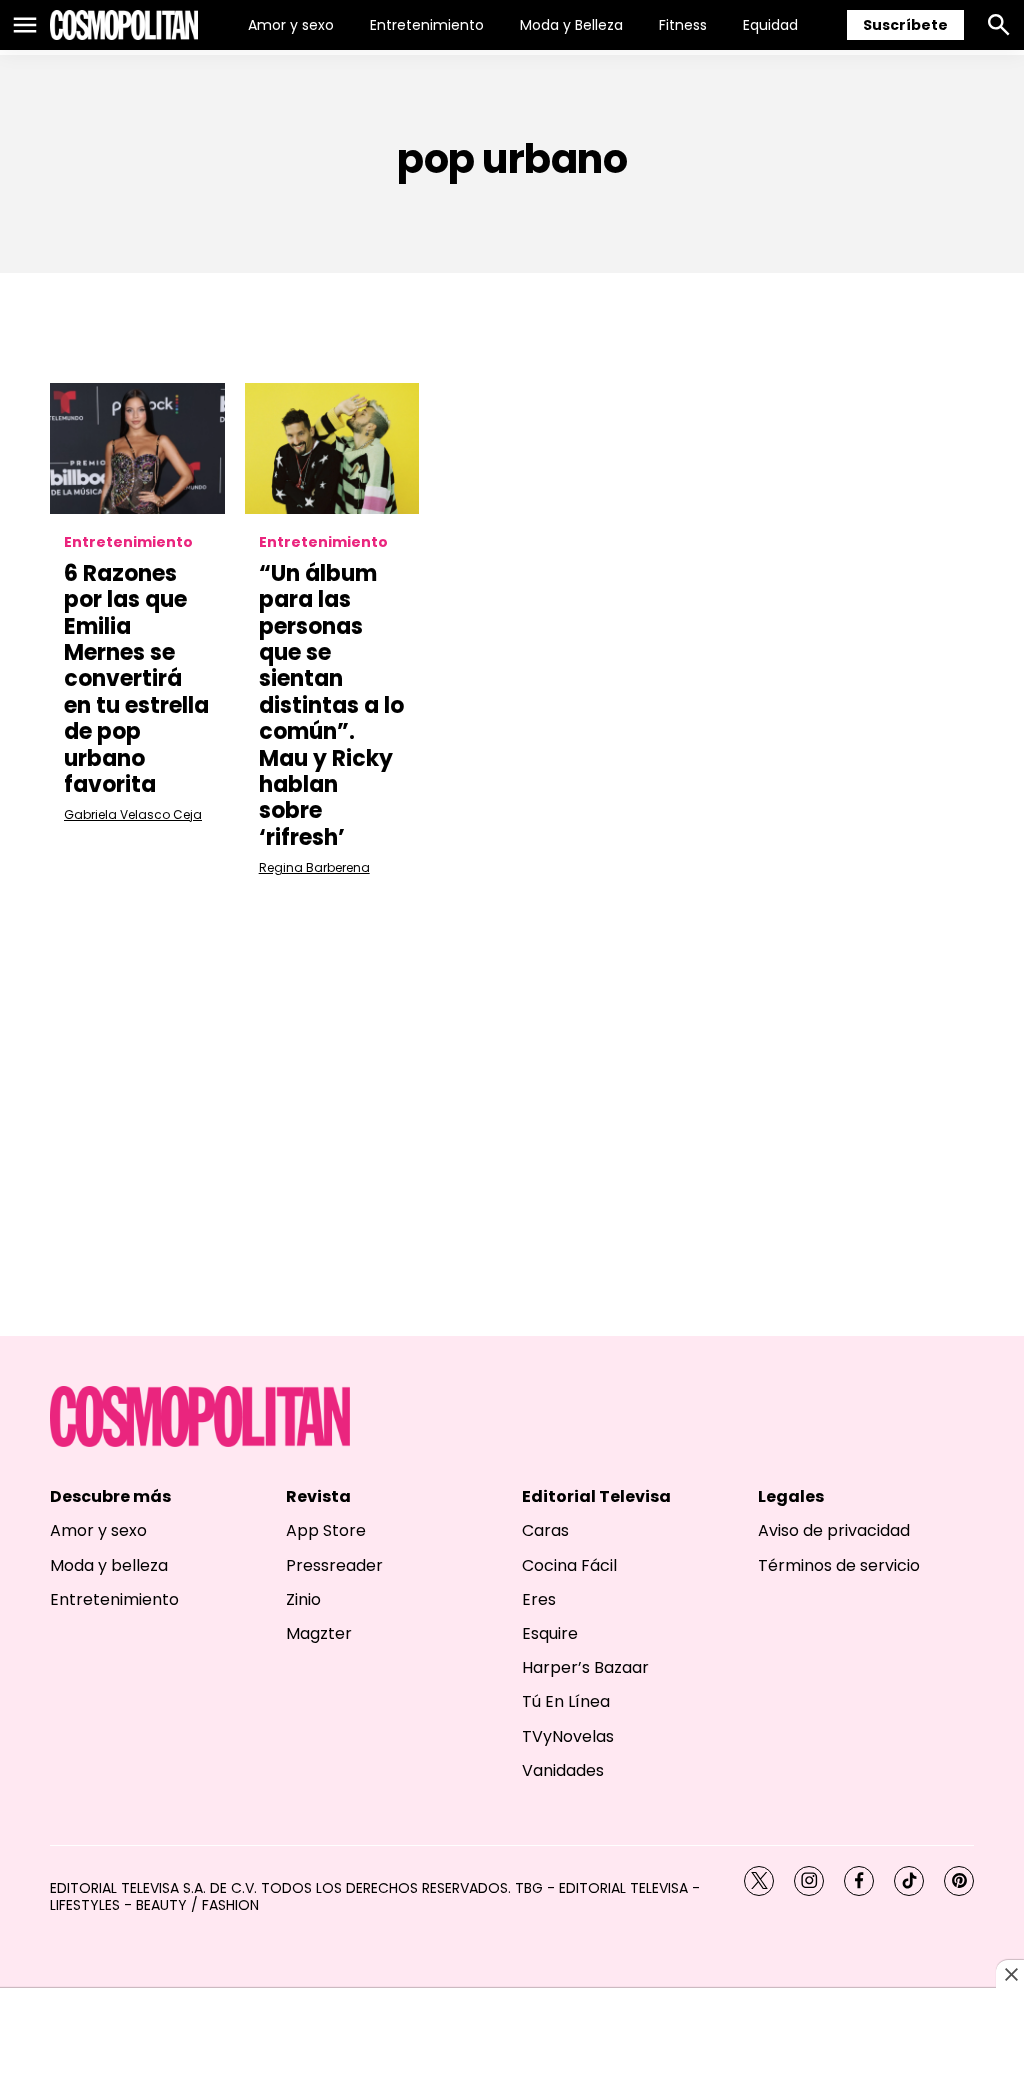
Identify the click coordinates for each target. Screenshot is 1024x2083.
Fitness (683, 25)
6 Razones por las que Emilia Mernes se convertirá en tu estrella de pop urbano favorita (136, 679)
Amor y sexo (291, 25)
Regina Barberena (314, 867)
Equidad (770, 25)
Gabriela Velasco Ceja (133, 814)
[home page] (124, 25)
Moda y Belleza (571, 25)
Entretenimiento (427, 25)
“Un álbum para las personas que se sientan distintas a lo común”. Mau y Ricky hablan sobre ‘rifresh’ (331, 705)
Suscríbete (905, 25)
